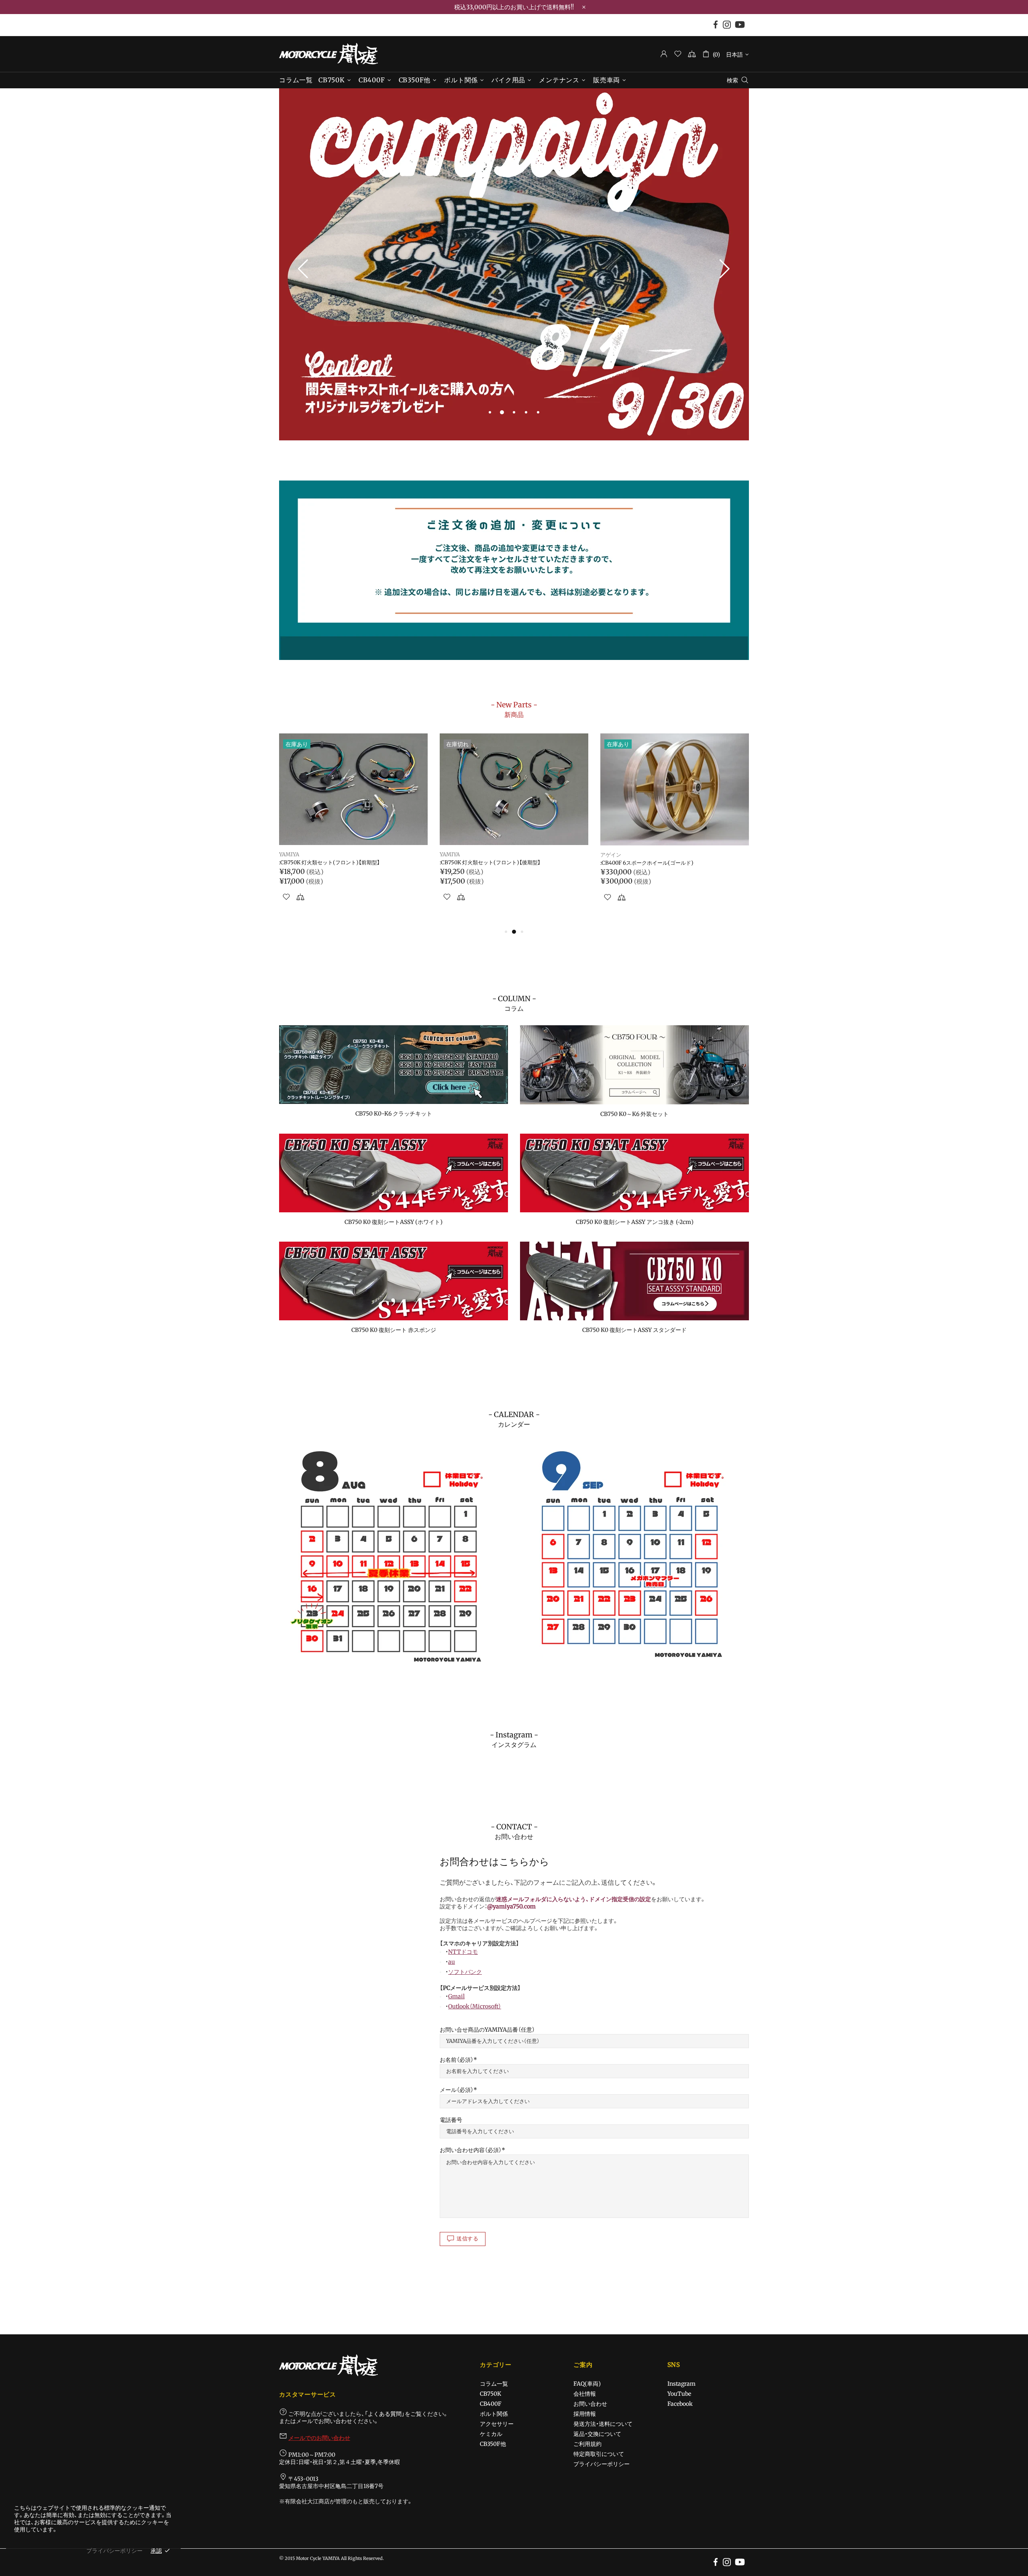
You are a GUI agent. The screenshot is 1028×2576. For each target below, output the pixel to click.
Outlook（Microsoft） (475, 2006)
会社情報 (585, 2394)
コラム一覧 (494, 2384)
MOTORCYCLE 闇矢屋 (328, 54)
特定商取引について (599, 2454)
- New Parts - (514, 709)
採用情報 (585, 2414)
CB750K (491, 2394)
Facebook (680, 2404)
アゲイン (290, 855)
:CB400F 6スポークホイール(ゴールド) (326, 863)
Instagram (681, 2384)
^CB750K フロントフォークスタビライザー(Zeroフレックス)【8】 (513, 866)
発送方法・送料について (603, 2424)
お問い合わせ (590, 2404)
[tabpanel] (514, 265)
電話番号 (451, 2120)
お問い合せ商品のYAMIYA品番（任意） (487, 2030)
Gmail (456, 1996)
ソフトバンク (465, 1972)
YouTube (679, 2394)
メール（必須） (457, 2090)
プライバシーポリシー (602, 2464)
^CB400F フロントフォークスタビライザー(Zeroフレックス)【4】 (673, 866)
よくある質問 (385, 2414)
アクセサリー (497, 2424)
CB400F (491, 2404)
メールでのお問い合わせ (319, 2438)
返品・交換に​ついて (597, 2434)
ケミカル (491, 2434)
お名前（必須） (457, 2060)
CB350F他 (493, 2444)
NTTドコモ (463, 1952)
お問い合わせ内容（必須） (471, 2150)
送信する (468, 2239)
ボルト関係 (494, 2414)
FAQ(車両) (587, 2384)
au (452, 1962)
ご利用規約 (587, 2444)
